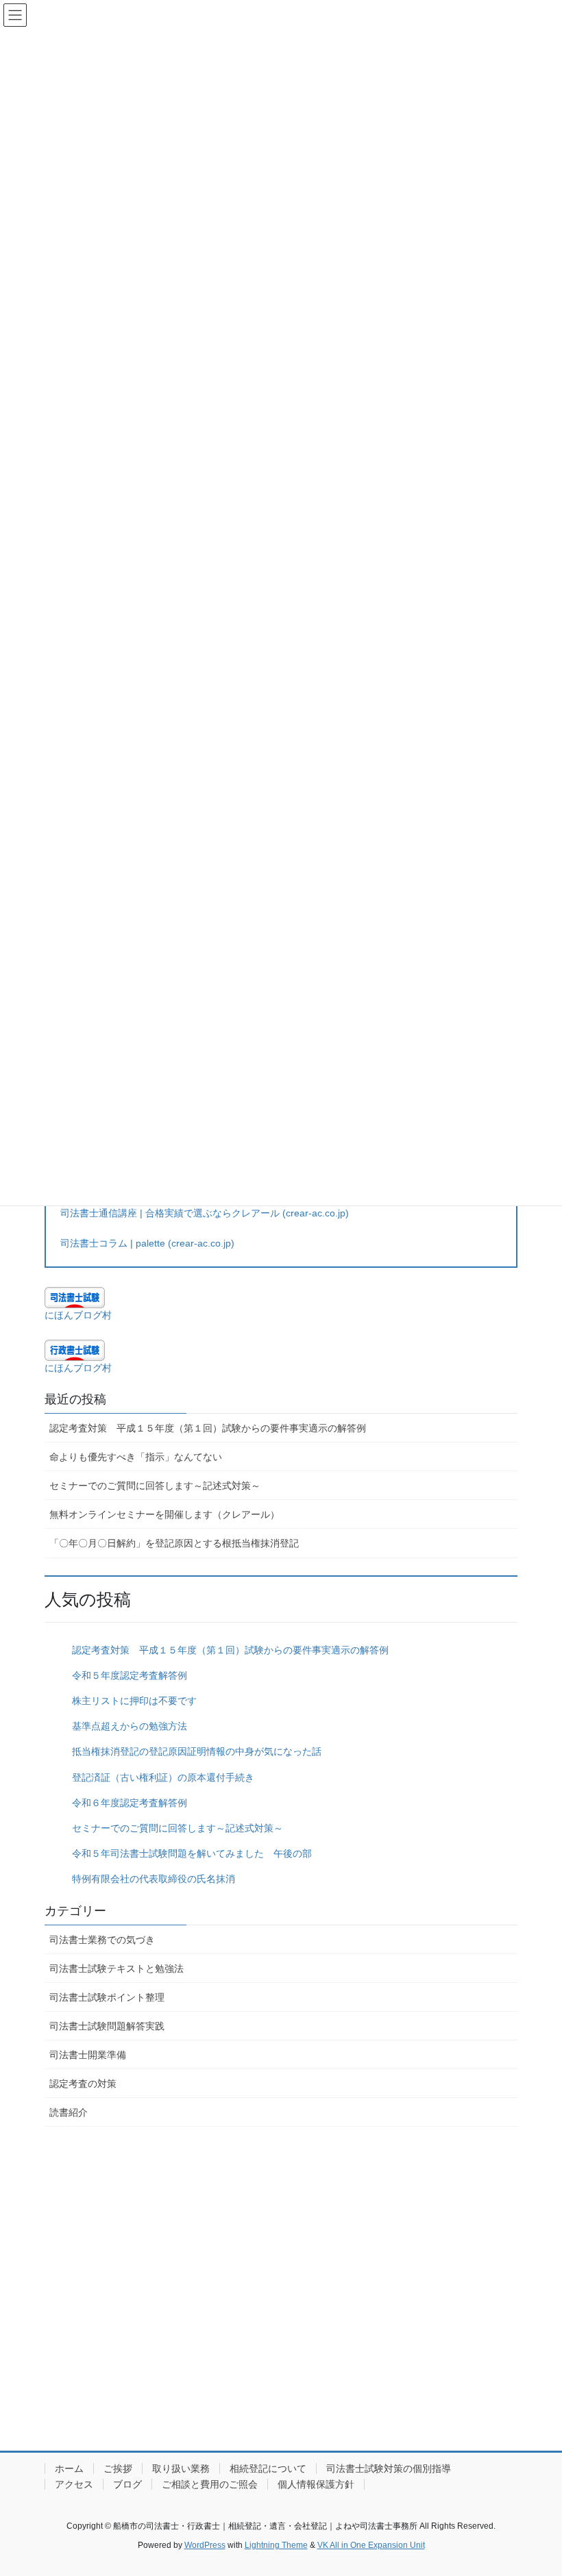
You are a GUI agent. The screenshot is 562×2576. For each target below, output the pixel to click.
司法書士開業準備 (88, 2055)
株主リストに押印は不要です (134, 1701)
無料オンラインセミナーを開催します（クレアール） (164, 1514)
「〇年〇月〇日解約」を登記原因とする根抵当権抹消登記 (174, 1543)
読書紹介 (69, 2112)
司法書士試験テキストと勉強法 (117, 1968)
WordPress (205, 2545)
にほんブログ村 (78, 1315)
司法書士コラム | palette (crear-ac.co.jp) (147, 1243)
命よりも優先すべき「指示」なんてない (136, 1457)
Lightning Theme (276, 2545)
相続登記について (268, 2468)
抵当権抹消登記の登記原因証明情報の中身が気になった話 (197, 1751)
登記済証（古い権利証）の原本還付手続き (163, 1777)
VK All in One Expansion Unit (371, 2545)
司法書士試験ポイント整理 (107, 1997)
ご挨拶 (118, 2468)
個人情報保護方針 (316, 2484)
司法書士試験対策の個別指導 (389, 2468)
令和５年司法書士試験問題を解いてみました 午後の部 (192, 1853)
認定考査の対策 (83, 2084)
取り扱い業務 (181, 2468)
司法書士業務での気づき (102, 1940)
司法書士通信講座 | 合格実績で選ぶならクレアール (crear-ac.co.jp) (205, 1213)
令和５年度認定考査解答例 (130, 1675)
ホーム (69, 2468)
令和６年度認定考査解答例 (130, 1803)
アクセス (74, 2484)
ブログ (127, 2484)
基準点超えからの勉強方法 (130, 1726)
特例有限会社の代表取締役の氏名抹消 (154, 1879)
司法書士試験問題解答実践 (107, 2026)
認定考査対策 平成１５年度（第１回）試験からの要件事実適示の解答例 (208, 1428)
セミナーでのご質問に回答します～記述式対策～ (155, 1486)
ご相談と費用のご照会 (210, 2484)
